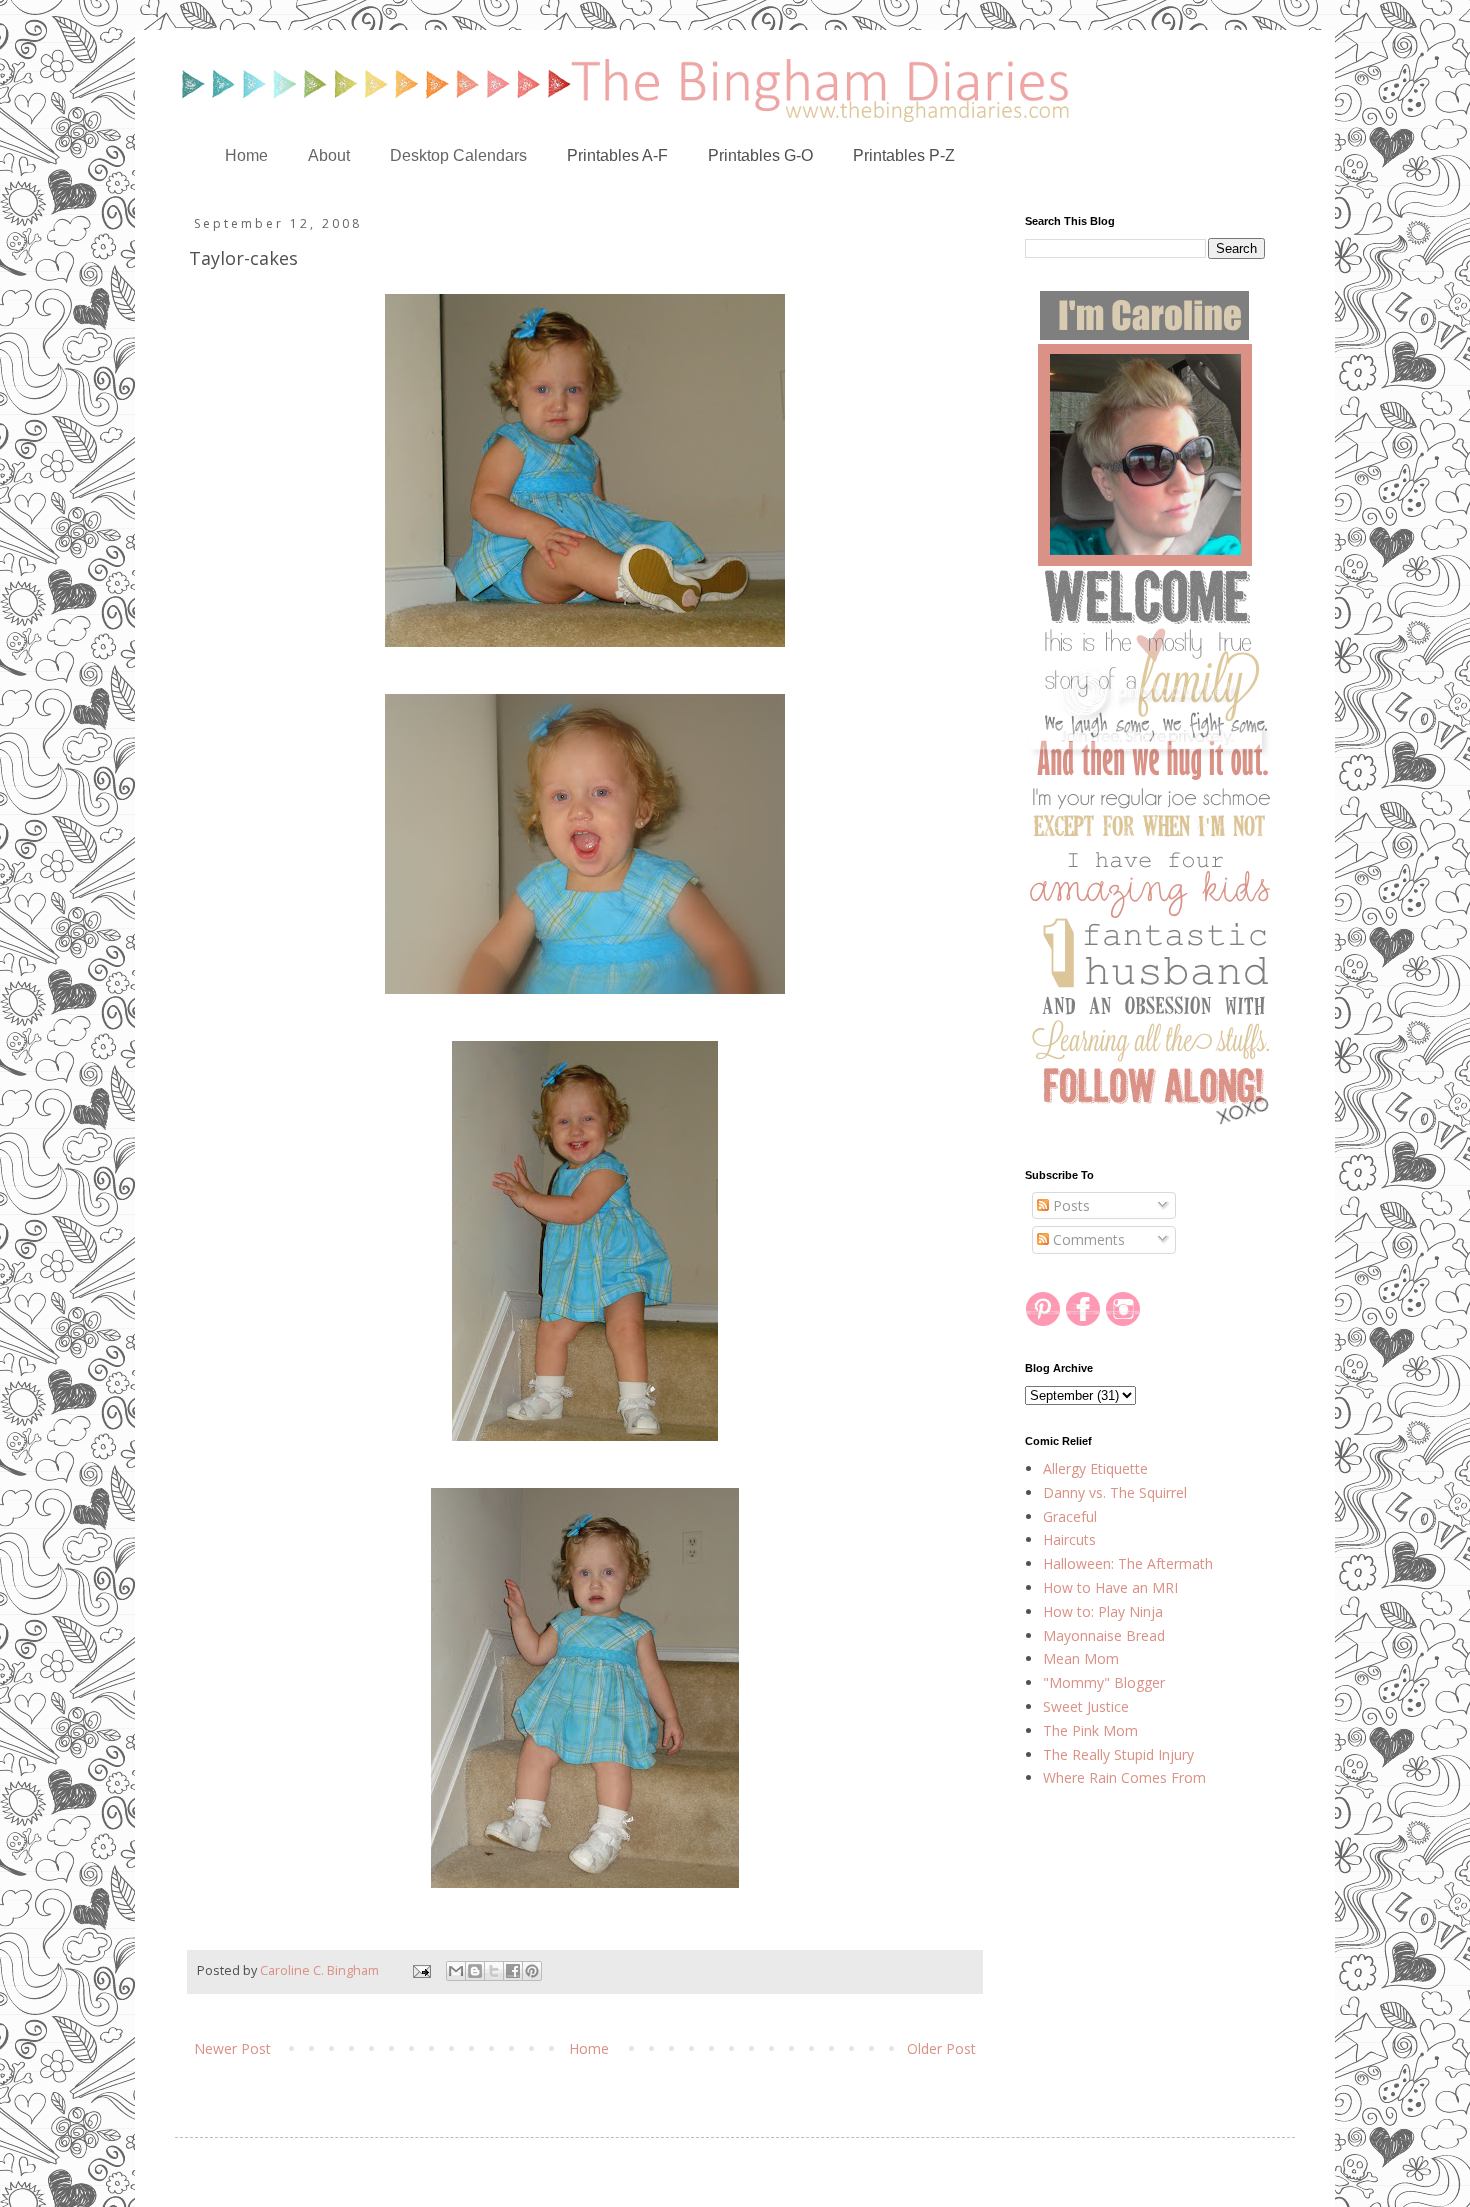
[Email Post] (420, 1970)
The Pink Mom (1090, 1730)
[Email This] (456, 1971)
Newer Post (232, 2048)
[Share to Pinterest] (532, 1971)
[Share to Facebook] (513, 1971)
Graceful (1070, 1516)
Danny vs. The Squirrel (1115, 1492)
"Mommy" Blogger (1104, 1682)
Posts (1069, 1205)
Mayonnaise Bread (1104, 1635)
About (329, 155)
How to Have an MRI (1110, 1587)
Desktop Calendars (458, 155)
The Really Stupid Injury (1118, 1754)
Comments (1087, 1239)
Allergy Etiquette (1095, 1468)
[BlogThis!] (475, 1971)
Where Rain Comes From (1124, 1777)
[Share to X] (494, 1971)
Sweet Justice (1086, 1706)
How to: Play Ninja (1103, 1611)
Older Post (941, 2048)
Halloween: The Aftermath (1128, 1563)
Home (246, 155)
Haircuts (1069, 1539)
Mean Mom (1081, 1658)
